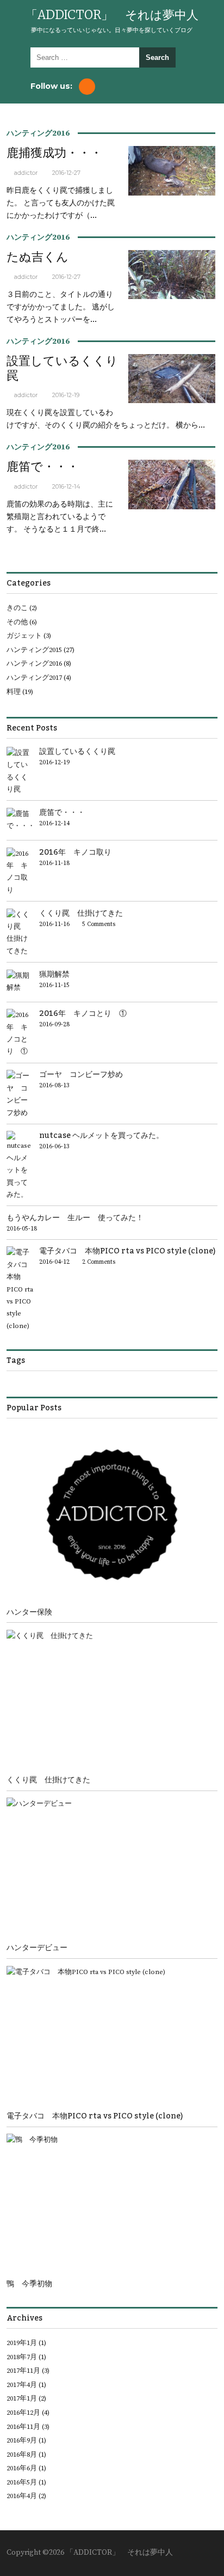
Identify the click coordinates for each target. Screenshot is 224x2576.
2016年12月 (23, 2413)
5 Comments (99, 924)
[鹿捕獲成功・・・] (172, 194)
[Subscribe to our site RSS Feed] (87, 87)
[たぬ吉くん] (172, 297)
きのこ (17, 608)
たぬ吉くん (38, 257)
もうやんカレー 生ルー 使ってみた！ (75, 1218)
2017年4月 (22, 2385)
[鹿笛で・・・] (172, 508)
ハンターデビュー (37, 1948)
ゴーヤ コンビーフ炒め (81, 1074)
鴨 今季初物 (29, 2284)
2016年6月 (22, 2468)
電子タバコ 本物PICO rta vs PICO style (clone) (127, 1251)
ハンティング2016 (38, 133)
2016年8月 (22, 2455)
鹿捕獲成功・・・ (54, 153)
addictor (26, 173)
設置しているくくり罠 (62, 368)
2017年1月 (22, 2398)
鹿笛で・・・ (43, 467)
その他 (17, 622)
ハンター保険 (29, 1612)
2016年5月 (22, 2482)
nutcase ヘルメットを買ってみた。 (101, 1135)
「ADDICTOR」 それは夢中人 (112, 15)
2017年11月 (23, 2371)
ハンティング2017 (34, 678)
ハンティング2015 (34, 650)
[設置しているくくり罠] (172, 401)
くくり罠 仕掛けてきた (81, 913)
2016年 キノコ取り (75, 852)
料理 (14, 692)
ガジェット (24, 636)
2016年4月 (22, 2496)
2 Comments (99, 1262)
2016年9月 (22, 2440)
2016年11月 (23, 2427)
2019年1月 (22, 2343)
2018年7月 (22, 2357)
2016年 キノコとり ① (83, 1013)
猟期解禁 (54, 974)
